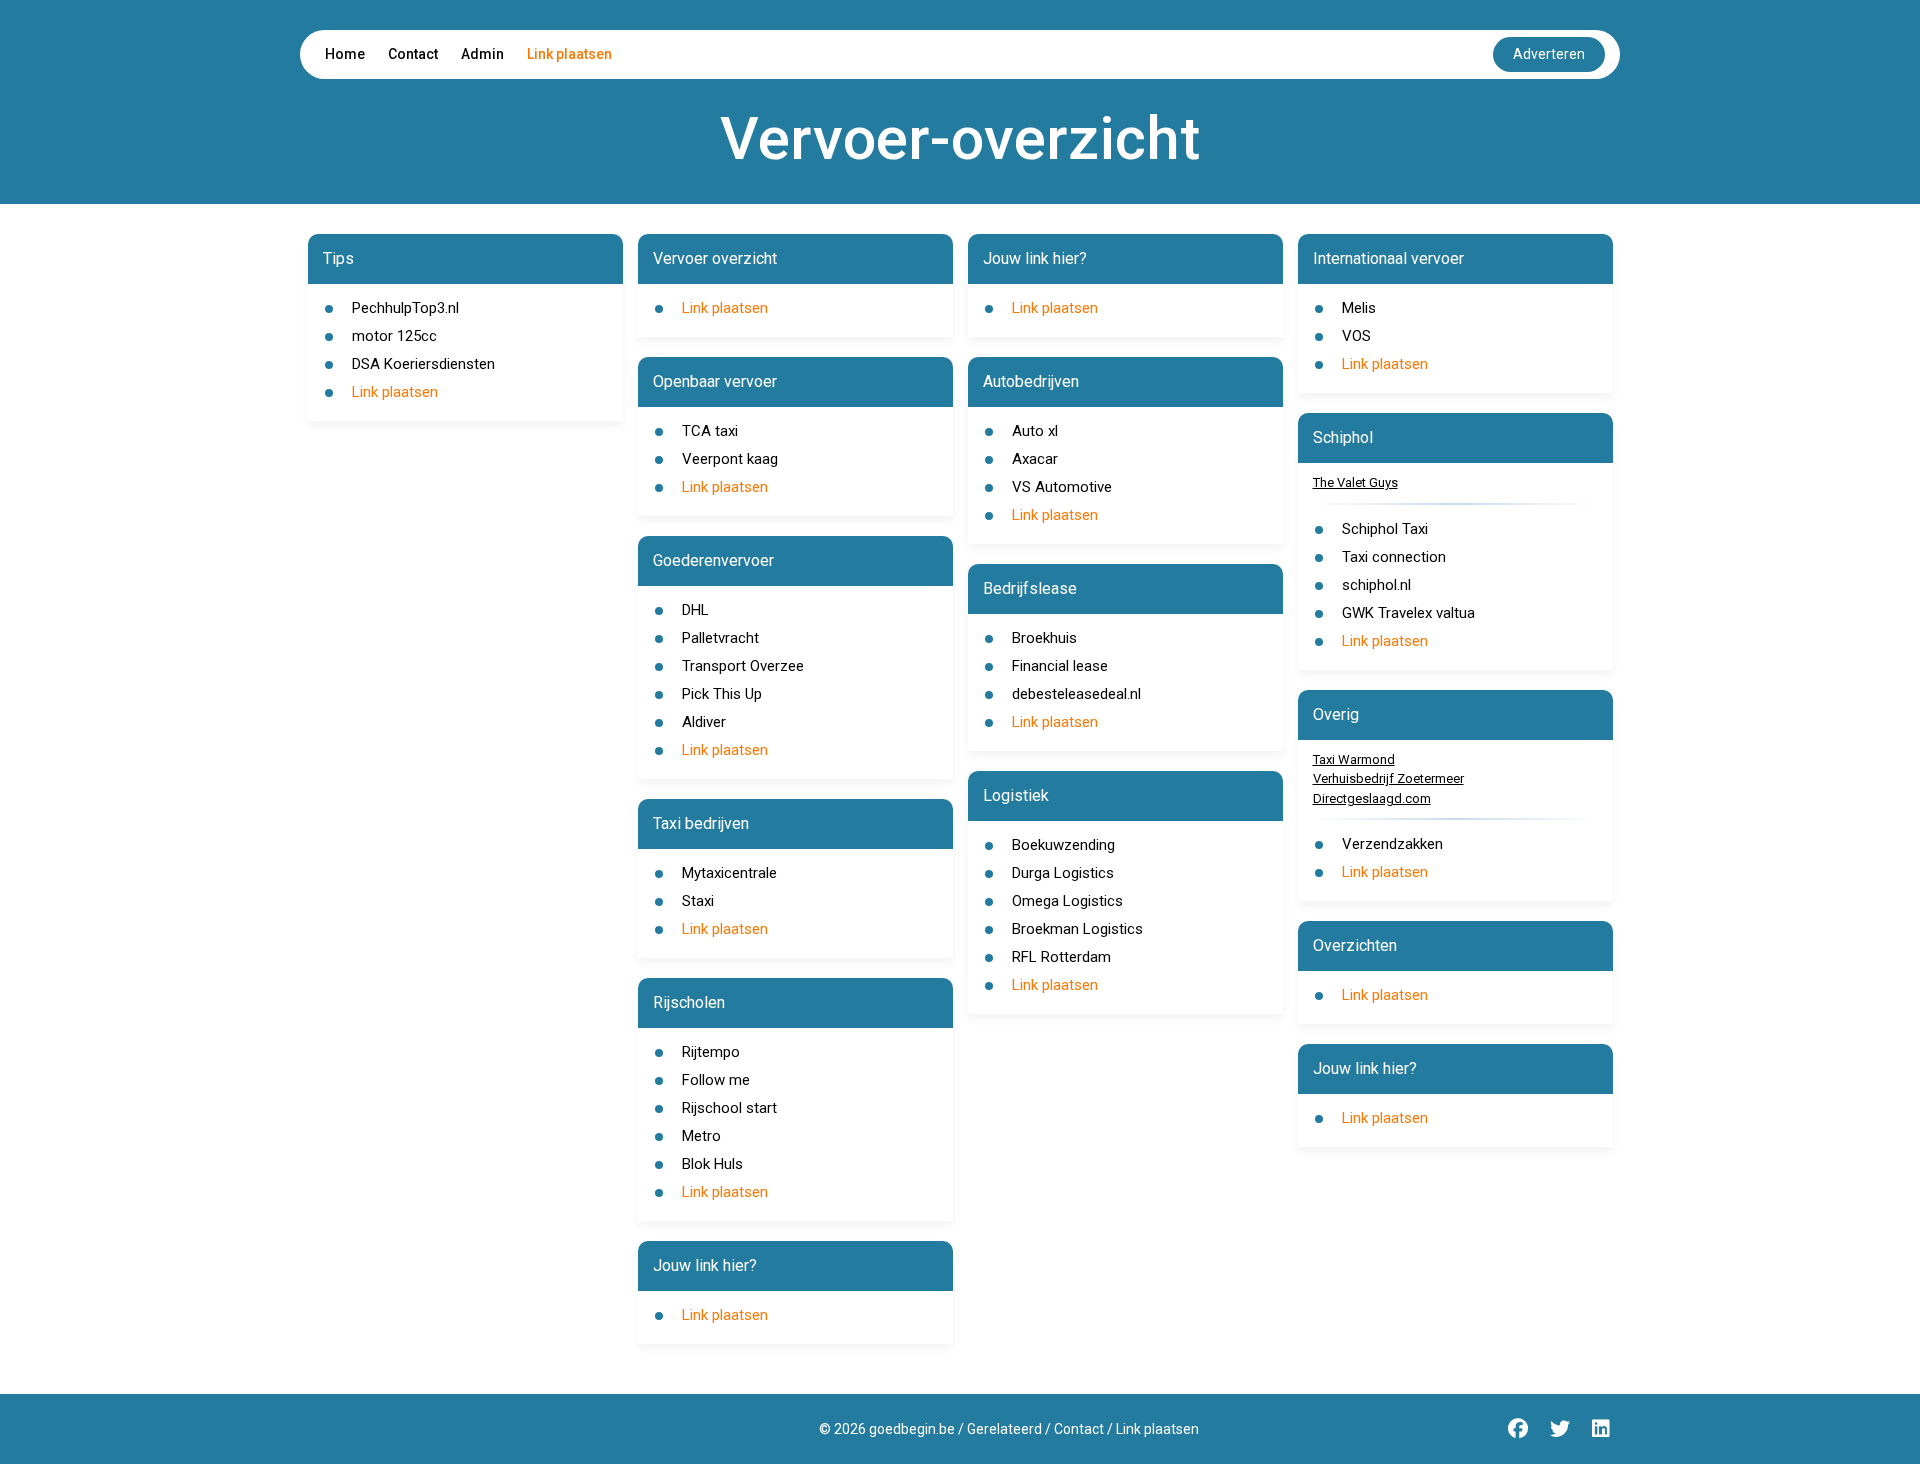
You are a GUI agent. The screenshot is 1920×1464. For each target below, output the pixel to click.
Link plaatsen (569, 54)
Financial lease (1060, 666)
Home (345, 54)
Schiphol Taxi (1385, 529)
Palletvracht (720, 638)
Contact (413, 54)
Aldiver (704, 722)
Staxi (698, 901)
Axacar (1035, 459)
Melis (1359, 308)
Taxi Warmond (1354, 759)
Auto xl (1035, 431)
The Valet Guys (1355, 482)
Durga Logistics (1063, 873)
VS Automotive (1062, 487)
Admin (482, 54)
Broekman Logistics (1077, 929)
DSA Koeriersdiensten (423, 364)
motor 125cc (394, 336)
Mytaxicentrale (729, 873)
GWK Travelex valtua (1408, 613)
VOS (1356, 336)
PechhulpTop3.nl (405, 308)
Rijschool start (729, 1108)
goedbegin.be (912, 1429)
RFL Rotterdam (1061, 957)
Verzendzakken (1392, 844)
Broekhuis (1044, 638)
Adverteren (1549, 54)
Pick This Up (722, 694)
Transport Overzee (743, 666)
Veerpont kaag (730, 459)
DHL (695, 610)
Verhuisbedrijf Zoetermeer (1388, 778)
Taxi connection (1394, 557)
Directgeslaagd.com (1372, 798)
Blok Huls (712, 1164)
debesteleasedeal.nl (1076, 694)
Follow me (716, 1080)
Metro (701, 1136)
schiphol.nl (1376, 585)
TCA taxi (710, 431)
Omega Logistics (1067, 901)
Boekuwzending (1063, 845)
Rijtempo (711, 1052)
